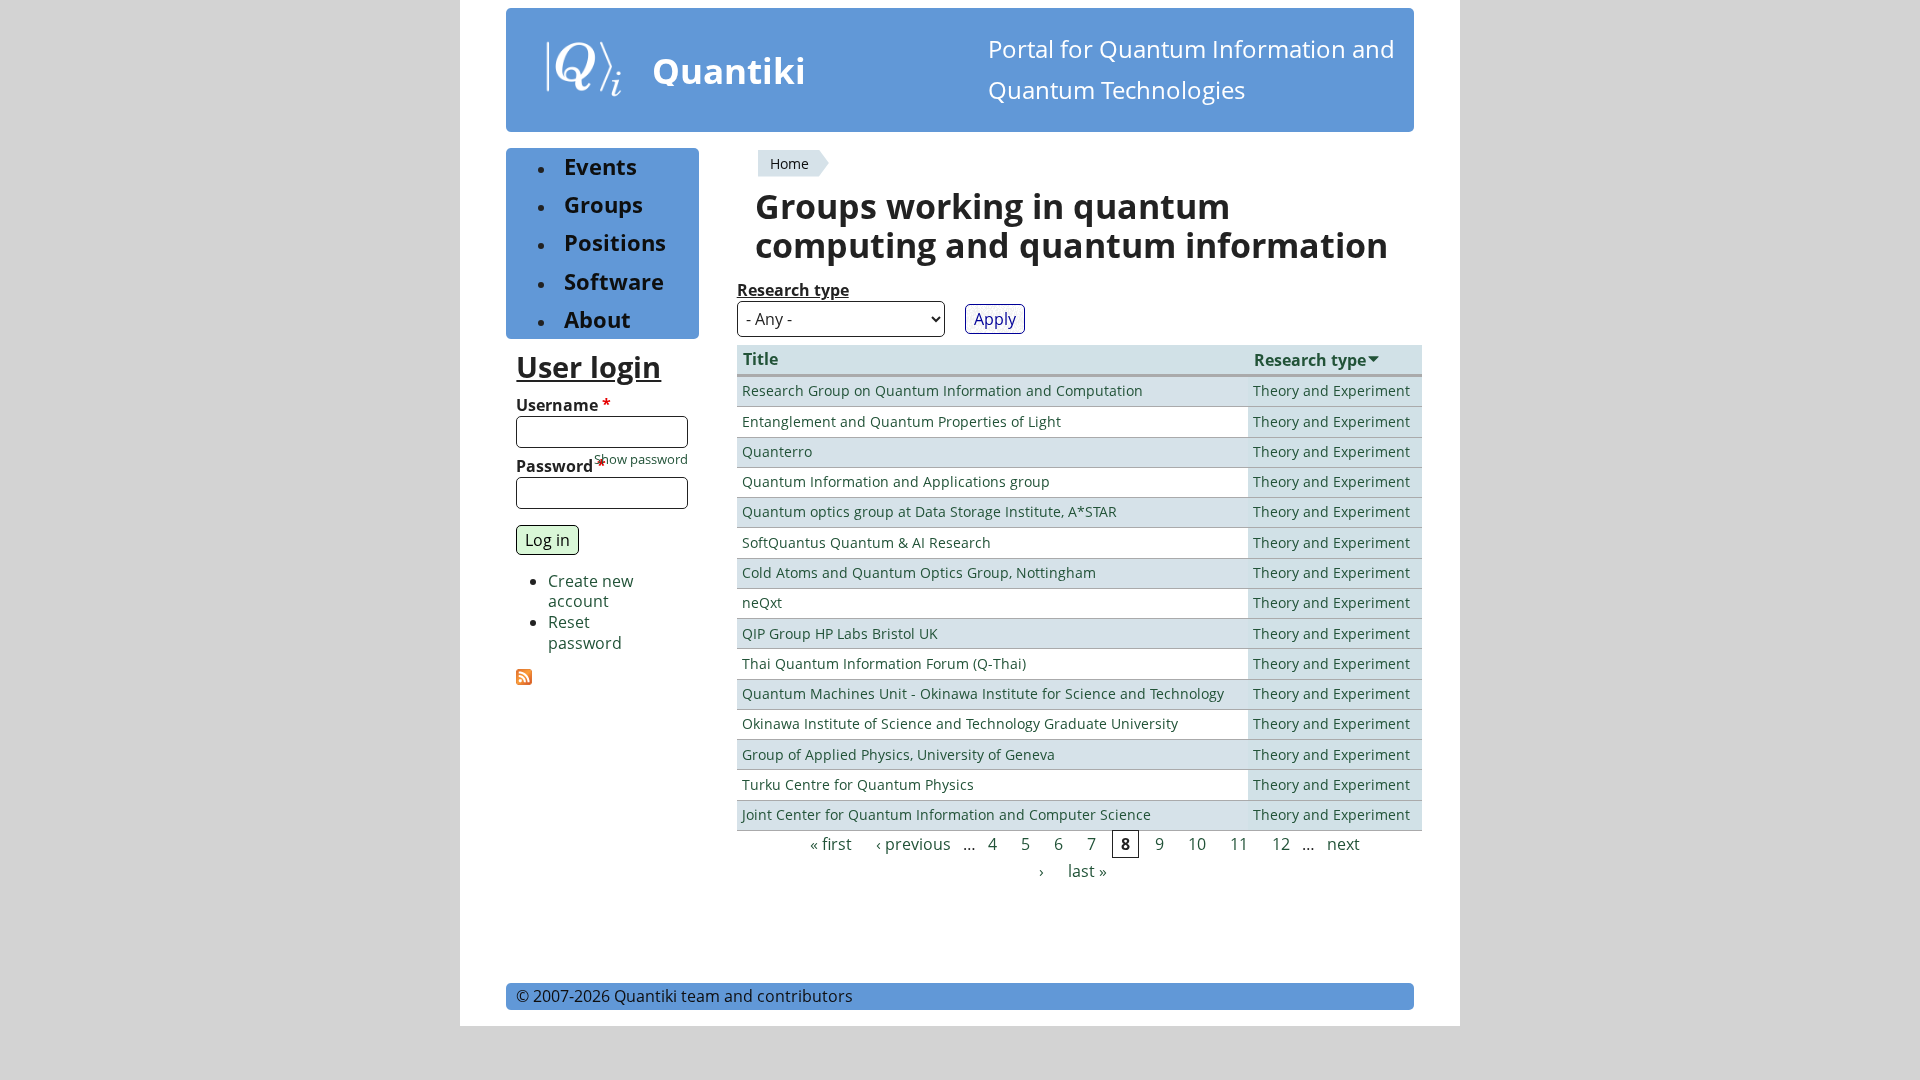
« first (831, 844)
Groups (603, 204)
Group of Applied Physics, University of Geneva (898, 754)
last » (1087, 871)
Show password (641, 459)
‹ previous (913, 844)
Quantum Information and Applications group (896, 481)
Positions (615, 242)
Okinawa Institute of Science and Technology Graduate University (960, 723)
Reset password (585, 632)
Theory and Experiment (1331, 390)
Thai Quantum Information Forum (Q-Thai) (884, 663)
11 (1239, 844)
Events (600, 166)
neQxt (762, 602)
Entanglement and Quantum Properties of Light (901, 421)
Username (563, 405)
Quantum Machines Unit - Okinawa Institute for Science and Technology (983, 693)
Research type (793, 290)
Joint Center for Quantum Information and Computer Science (946, 814)
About (597, 319)
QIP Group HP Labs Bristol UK (840, 633)
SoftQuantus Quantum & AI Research (866, 542)
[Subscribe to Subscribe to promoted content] (524, 679)
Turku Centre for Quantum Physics (858, 784)
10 (1197, 844)
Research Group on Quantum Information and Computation (942, 390)
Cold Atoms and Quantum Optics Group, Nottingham (919, 572)
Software (614, 281)
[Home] (584, 73)
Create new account (590, 591)
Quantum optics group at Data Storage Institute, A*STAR (929, 511)
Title (760, 359)
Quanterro (777, 451)
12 (1281, 844)
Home (789, 163)
